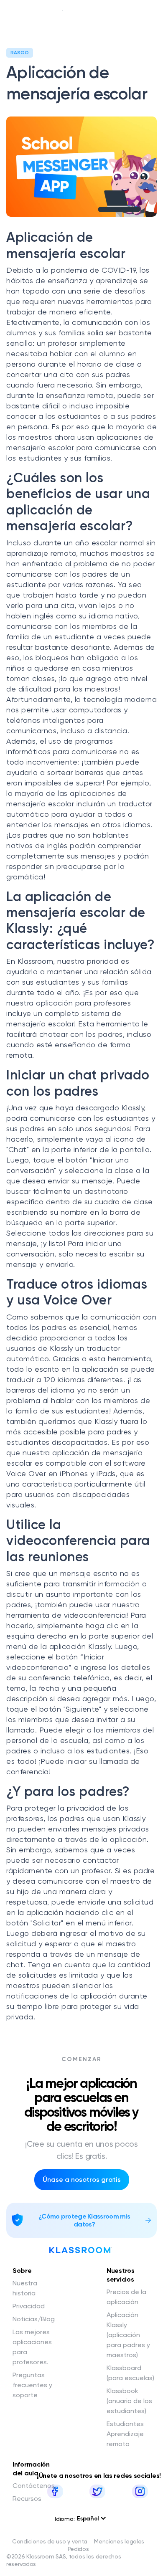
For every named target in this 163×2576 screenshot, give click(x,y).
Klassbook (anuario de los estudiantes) (129, 2401)
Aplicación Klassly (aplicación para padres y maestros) (128, 2335)
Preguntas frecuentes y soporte (32, 2385)
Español (89, 2519)
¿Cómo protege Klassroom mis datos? (84, 2220)
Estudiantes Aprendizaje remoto (125, 2434)
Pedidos (78, 2549)
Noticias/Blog (34, 2319)
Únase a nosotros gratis (82, 2180)
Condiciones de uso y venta (50, 2541)
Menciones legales (119, 2541)
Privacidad (29, 2306)
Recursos (27, 2499)
